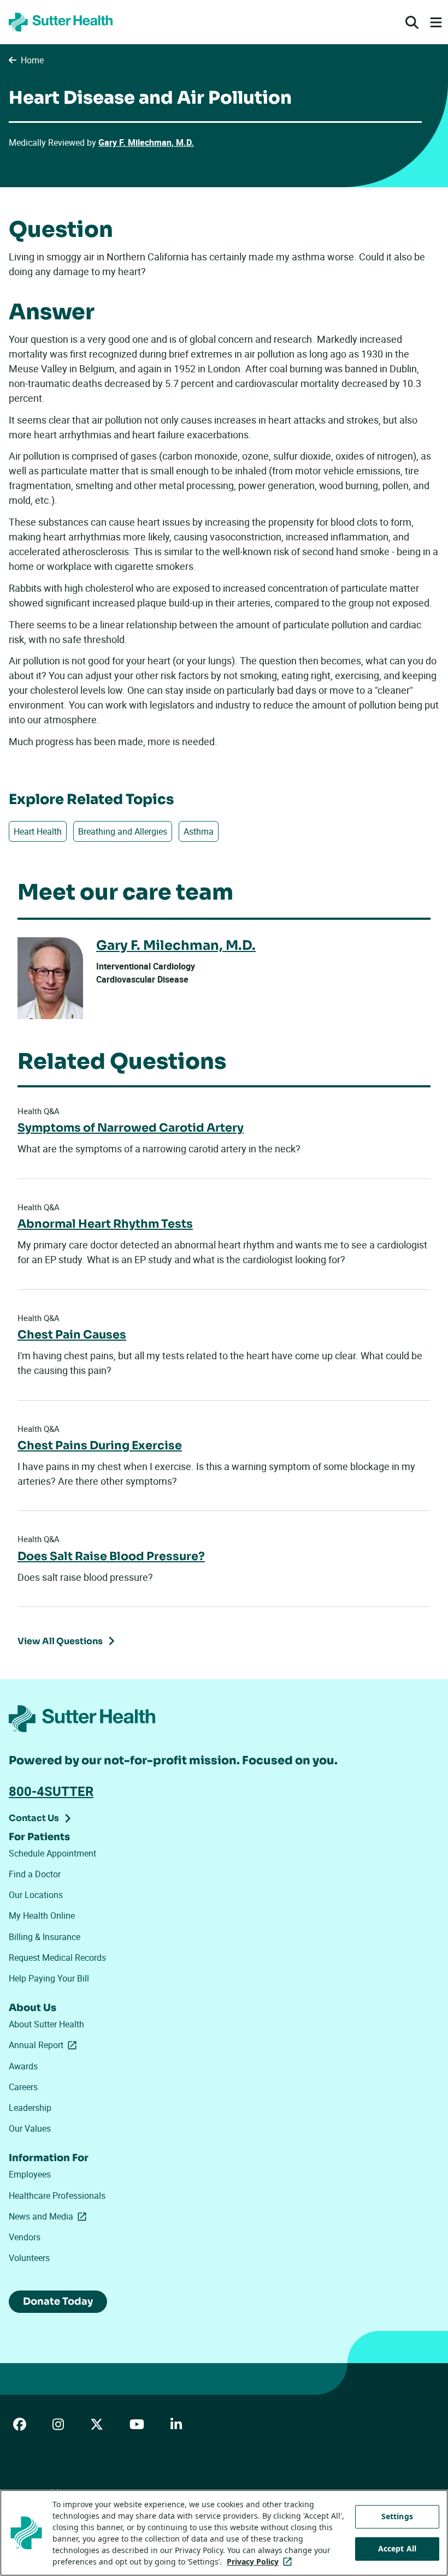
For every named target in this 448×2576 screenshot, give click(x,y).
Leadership (30, 2108)
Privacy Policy (261, 2562)
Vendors (25, 2237)
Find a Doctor (35, 1874)
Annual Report (45, 2045)
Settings (397, 2516)
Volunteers (29, 2258)
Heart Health (38, 831)
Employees (30, 2174)
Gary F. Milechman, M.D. (146, 142)
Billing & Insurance (45, 1937)
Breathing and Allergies (123, 831)
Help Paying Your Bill (49, 1978)
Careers (23, 2087)
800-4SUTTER (51, 1791)
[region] (224, 2533)
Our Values (30, 2128)
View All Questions (60, 1641)
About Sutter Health (46, 2024)
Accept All (397, 2548)
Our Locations (36, 1895)
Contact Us (34, 1818)
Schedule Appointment (52, 1853)
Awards (23, 2066)
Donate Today (58, 2301)
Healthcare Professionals (57, 2196)
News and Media (50, 2216)
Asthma (199, 831)
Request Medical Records (57, 1958)
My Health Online (42, 1915)
